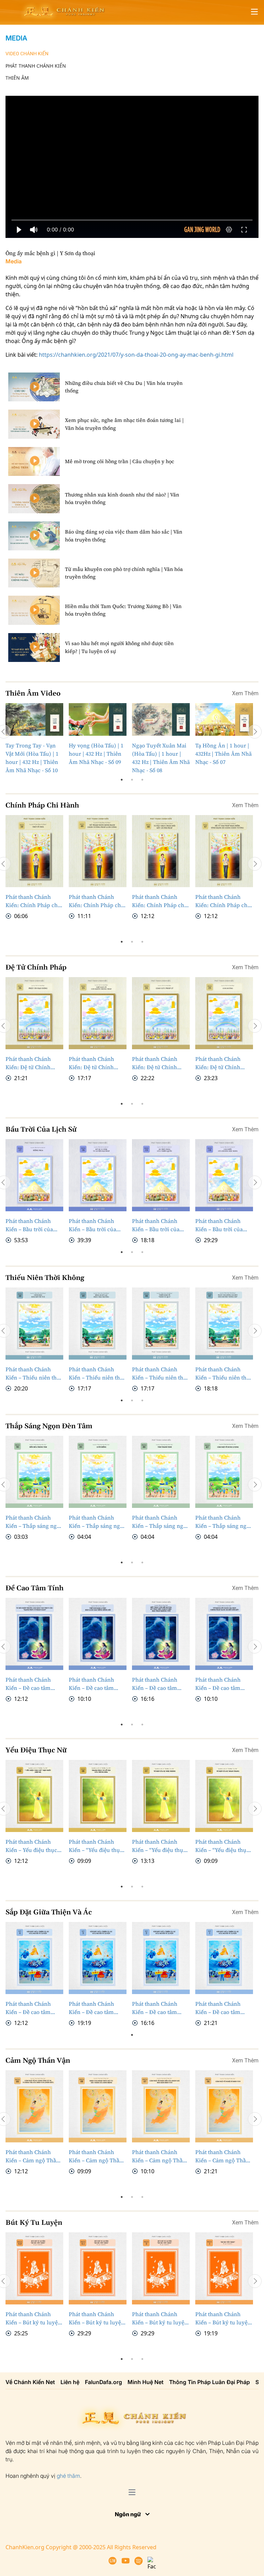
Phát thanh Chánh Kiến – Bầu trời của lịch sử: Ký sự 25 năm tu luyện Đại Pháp (95, 1225)
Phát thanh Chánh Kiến (36, 66)
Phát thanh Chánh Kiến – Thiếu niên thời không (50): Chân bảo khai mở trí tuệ (34, 1387)
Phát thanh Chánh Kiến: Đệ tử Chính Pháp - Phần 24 (155, 1063)
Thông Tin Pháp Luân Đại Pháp (210, 2409)
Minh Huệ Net (146, 2409)
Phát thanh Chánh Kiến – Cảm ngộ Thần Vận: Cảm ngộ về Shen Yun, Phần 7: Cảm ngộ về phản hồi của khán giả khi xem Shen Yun (160, 2184)
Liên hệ (70, 2409)
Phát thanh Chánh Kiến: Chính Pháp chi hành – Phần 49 (96, 901)
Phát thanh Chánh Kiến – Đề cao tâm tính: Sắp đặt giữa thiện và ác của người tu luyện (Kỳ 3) (95, 2035)
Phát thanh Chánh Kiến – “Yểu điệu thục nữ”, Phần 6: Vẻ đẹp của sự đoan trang (222, 1873)
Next (255, 732)
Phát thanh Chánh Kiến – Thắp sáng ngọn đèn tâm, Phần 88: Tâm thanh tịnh (161, 1549)
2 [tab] (132, 780)
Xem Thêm (245, 693)
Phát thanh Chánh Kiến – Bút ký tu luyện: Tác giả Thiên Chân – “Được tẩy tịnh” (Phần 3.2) (34, 2346)
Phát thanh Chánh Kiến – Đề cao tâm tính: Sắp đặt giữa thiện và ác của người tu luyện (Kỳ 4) (32, 2035)
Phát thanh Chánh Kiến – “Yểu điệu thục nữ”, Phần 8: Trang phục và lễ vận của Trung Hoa (96, 1873)
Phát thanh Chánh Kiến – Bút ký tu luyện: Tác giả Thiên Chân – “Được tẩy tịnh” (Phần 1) (224, 2346)
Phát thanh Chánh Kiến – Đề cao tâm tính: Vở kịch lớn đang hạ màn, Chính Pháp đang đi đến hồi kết (223, 1711)
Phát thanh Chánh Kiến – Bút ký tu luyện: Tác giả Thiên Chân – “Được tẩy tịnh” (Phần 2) (161, 2346)
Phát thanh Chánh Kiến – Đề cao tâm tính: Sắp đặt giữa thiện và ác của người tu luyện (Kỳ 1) (222, 2035)
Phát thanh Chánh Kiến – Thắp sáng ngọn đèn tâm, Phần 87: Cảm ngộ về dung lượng (224, 1549)
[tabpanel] (34, 739)
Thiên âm (17, 78)
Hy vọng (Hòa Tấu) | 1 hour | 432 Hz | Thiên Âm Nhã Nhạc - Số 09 (96, 754)
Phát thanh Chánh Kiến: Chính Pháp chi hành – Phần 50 (32, 901)
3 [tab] (142, 780)
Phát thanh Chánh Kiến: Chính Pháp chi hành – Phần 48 (159, 901)
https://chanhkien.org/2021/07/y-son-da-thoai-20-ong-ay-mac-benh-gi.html (136, 355)
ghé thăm (68, 2503)
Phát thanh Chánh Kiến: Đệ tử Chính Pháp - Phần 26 (28, 1063)
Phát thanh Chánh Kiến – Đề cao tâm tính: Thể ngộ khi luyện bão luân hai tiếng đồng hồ (92, 1711)
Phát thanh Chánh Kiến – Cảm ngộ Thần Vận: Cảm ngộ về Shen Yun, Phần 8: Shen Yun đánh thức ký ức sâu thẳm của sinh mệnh (97, 2184)
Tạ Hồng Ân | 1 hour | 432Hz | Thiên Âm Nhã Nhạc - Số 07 (223, 754)
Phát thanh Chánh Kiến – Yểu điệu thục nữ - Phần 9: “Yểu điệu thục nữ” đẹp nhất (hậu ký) (33, 1873)
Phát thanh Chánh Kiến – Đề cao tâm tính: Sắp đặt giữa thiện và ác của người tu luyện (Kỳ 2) (159, 2035)
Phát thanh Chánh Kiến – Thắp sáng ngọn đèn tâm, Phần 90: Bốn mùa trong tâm (34, 1549)
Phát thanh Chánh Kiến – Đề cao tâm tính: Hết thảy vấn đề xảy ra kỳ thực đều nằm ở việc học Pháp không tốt (158, 1711)
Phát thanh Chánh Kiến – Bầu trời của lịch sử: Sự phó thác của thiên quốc (157, 1225)
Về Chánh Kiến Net (30, 2409)
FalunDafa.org (103, 2409)
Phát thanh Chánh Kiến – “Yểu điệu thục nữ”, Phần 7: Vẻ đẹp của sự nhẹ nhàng (159, 1873)
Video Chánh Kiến (27, 54)
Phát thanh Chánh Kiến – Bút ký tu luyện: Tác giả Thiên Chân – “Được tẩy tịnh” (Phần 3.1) (97, 2346)
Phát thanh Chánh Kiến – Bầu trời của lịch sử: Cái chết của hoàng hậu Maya (220, 1225)
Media (16, 38)
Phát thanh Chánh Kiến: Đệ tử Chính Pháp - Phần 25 (91, 1063)
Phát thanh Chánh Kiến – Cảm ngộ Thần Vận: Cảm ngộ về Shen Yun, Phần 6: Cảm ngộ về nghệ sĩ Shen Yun (223, 2184)
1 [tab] (122, 780)
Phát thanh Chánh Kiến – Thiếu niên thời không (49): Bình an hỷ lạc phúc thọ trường (97, 1387)
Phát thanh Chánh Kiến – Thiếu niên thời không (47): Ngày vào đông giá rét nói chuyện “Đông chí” (223, 1387)
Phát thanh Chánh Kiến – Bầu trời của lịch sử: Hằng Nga (29, 1225)
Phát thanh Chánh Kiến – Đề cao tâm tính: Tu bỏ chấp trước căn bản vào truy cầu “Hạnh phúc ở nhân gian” (34, 1711)
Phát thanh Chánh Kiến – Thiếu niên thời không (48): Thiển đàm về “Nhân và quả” (161, 1387)
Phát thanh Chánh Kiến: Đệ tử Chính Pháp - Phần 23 (218, 1063)
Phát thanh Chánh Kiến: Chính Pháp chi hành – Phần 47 (222, 901)
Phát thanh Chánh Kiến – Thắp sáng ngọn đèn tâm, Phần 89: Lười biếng (98, 1549)
